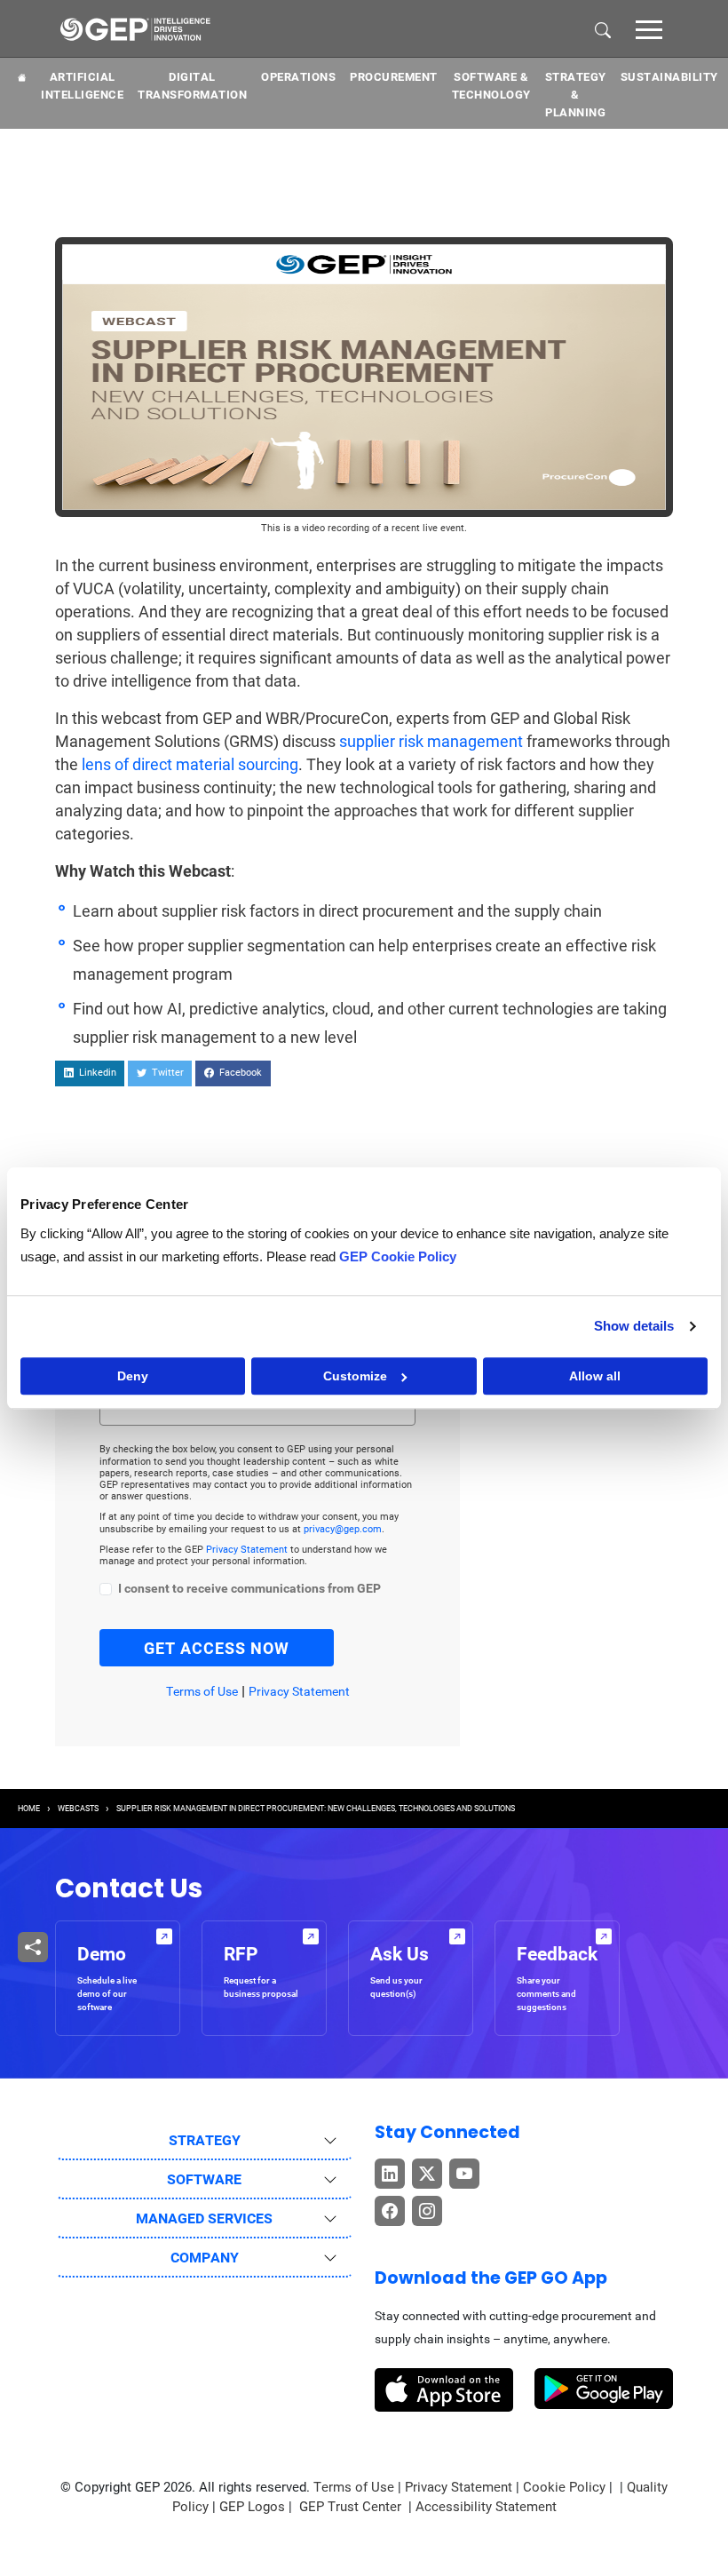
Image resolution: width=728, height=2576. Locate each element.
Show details (634, 1326)
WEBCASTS (78, 1809)
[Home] (135, 28)
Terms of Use (202, 1691)
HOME (29, 1809)
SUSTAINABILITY (669, 77)
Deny (133, 1376)
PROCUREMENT (394, 77)
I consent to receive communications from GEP (249, 1589)
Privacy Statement (248, 1550)
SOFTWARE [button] (204, 2179)
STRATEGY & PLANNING (576, 95)
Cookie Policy (564, 2487)
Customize (355, 1376)
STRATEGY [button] (205, 2140)
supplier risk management (431, 741)
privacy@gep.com (343, 1529)
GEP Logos (252, 2507)
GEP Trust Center (352, 2507)
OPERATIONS (298, 77)
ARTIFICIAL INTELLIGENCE (82, 86)
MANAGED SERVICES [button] (204, 2218)
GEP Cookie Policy (398, 1256)
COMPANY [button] (205, 2258)
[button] (649, 28)
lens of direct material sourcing (190, 764)
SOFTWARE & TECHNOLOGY (491, 86)
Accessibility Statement (486, 2507)
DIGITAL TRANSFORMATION (192, 86)
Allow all (595, 1376)
